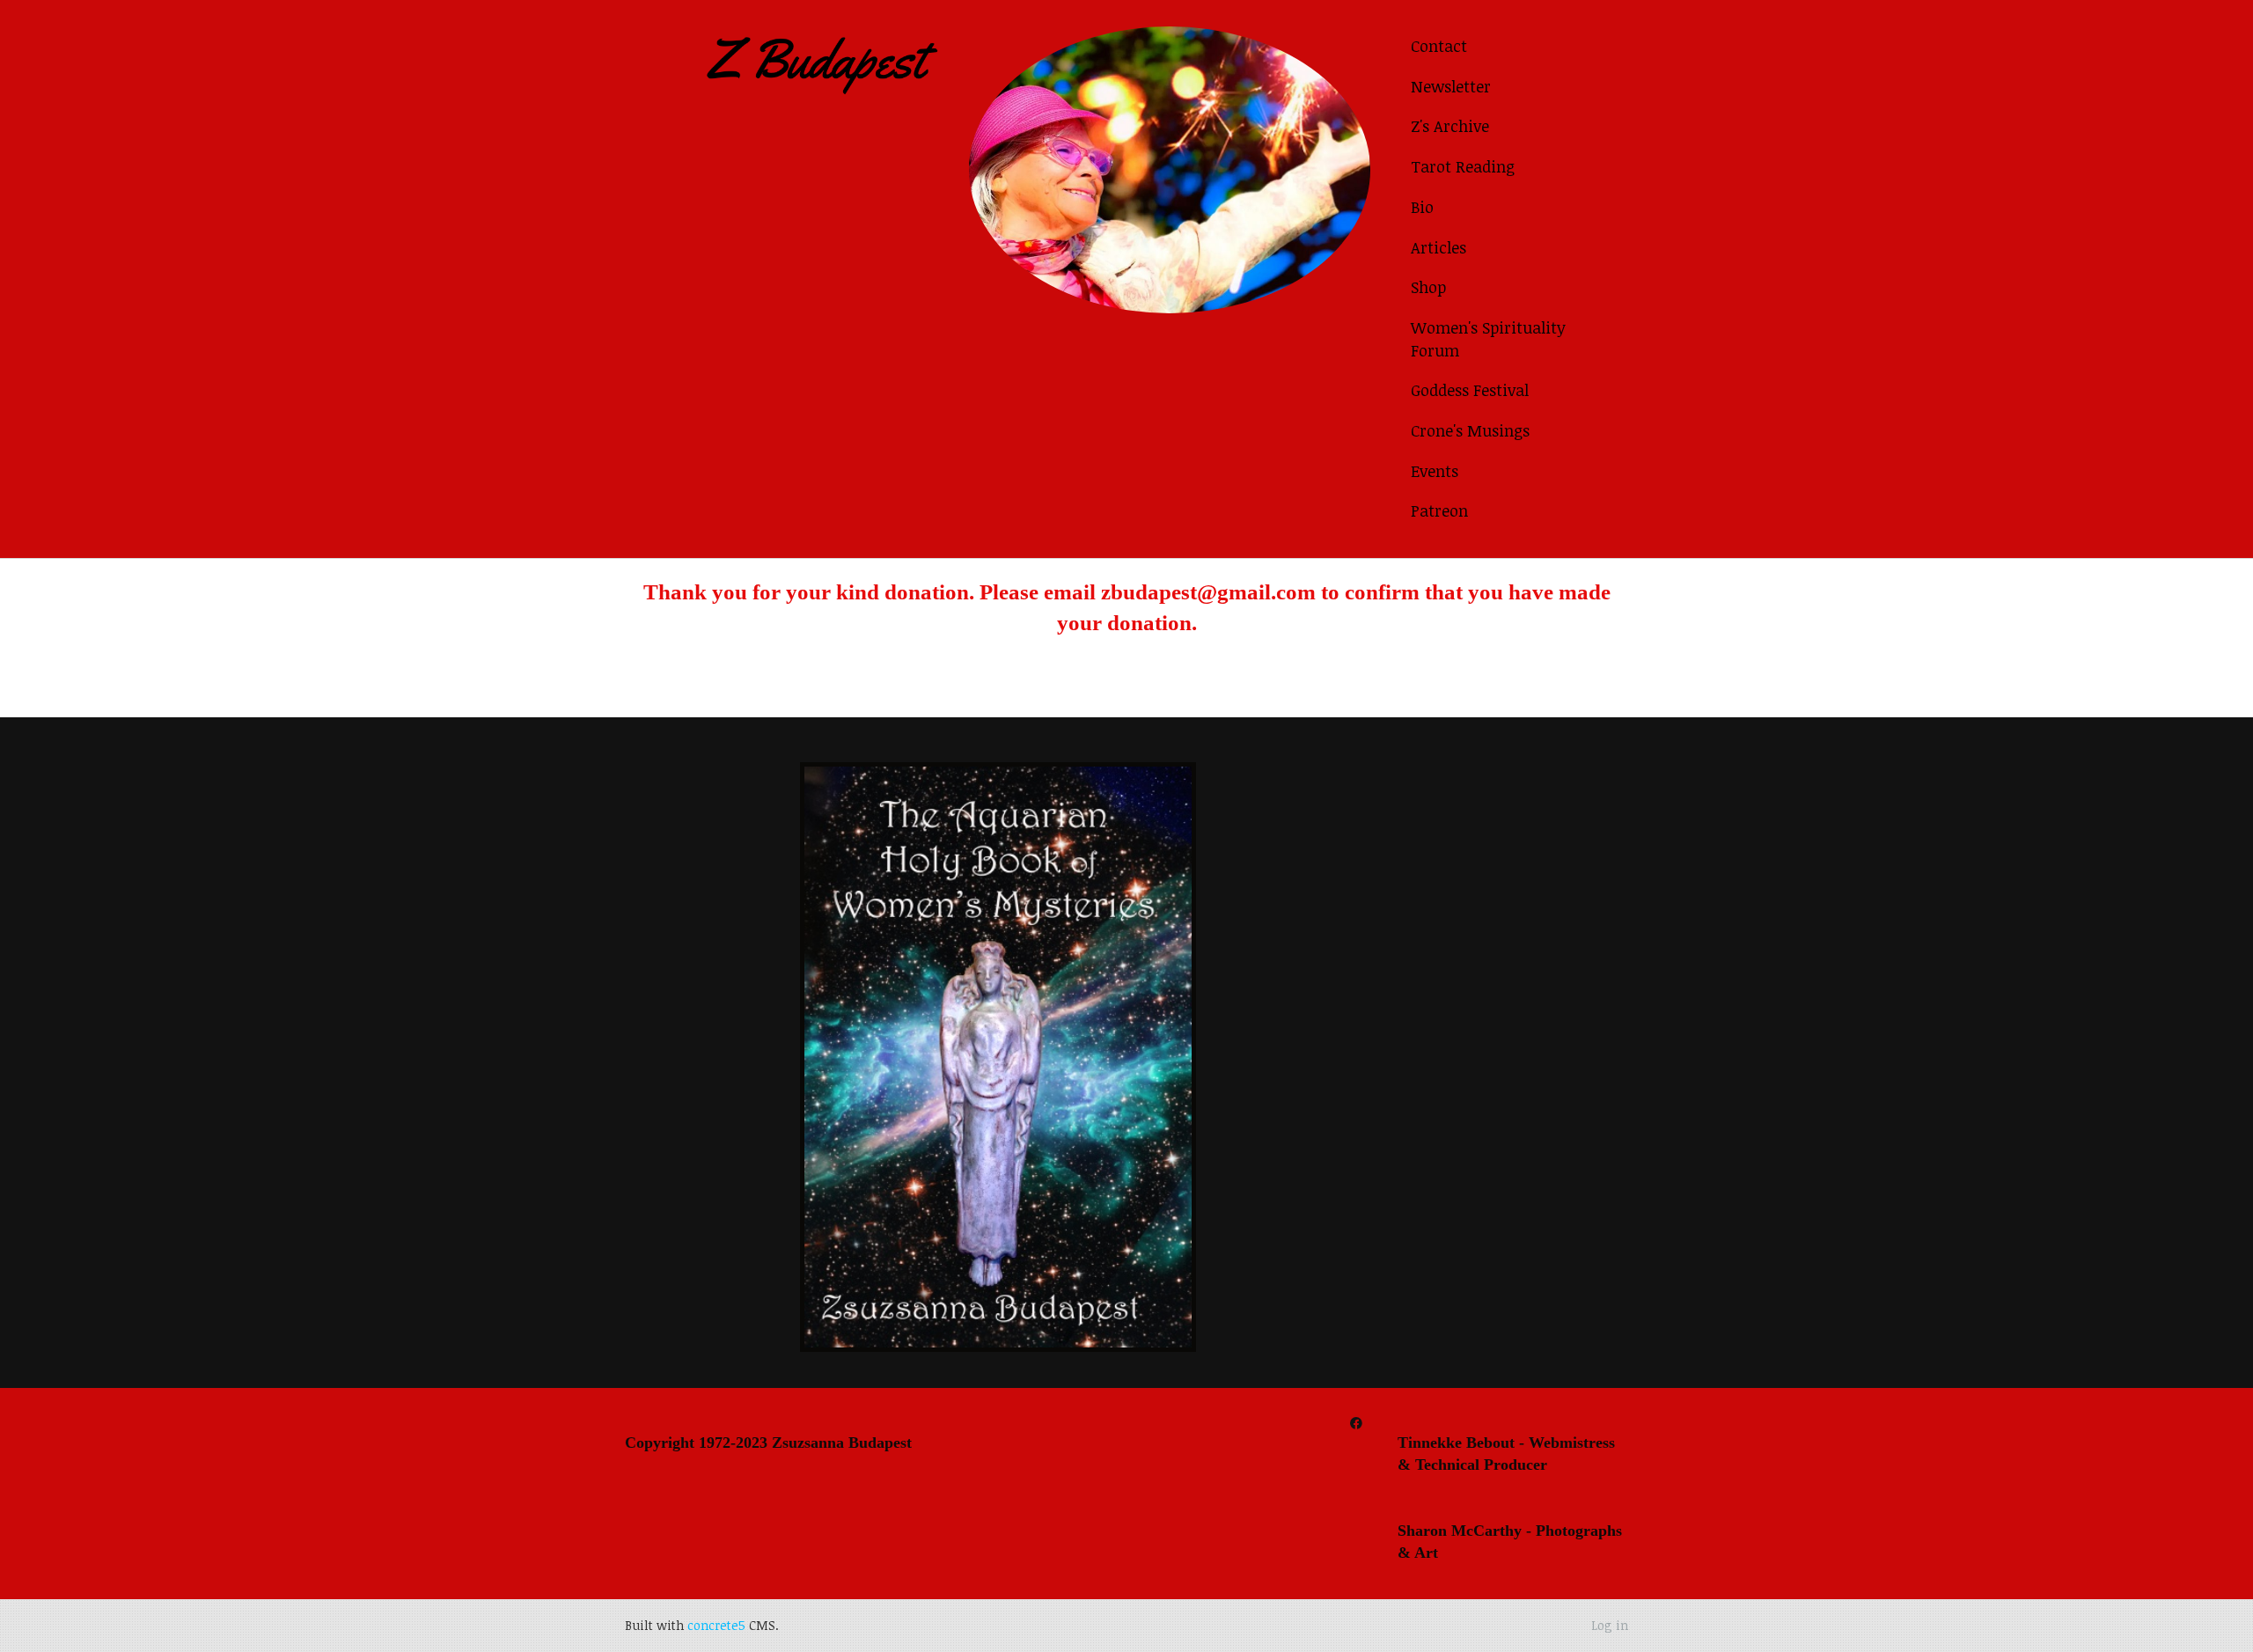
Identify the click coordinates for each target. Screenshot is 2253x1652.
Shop (1428, 287)
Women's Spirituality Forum (1488, 339)
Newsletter (1451, 86)
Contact (1439, 46)
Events (1435, 471)
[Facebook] (1356, 1423)
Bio (1422, 207)
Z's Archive (1450, 126)
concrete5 (716, 1625)
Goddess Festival (1470, 390)
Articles (1438, 247)
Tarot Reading (1463, 166)
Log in (1610, 1625)
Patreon (1439, 510)
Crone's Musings (1470, 430)
